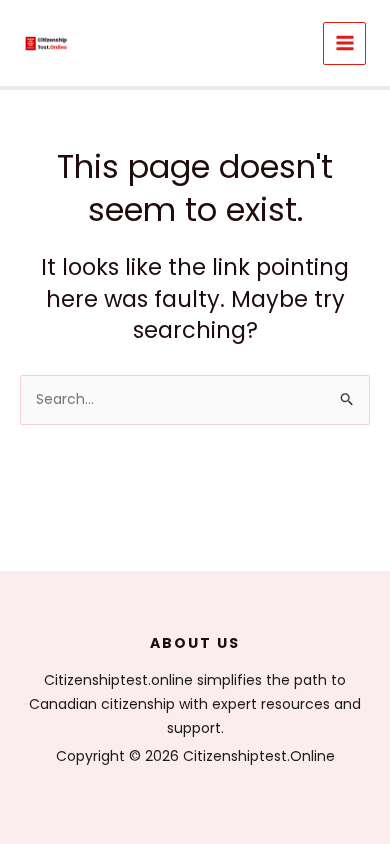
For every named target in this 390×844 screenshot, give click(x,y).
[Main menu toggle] (344, 43)
